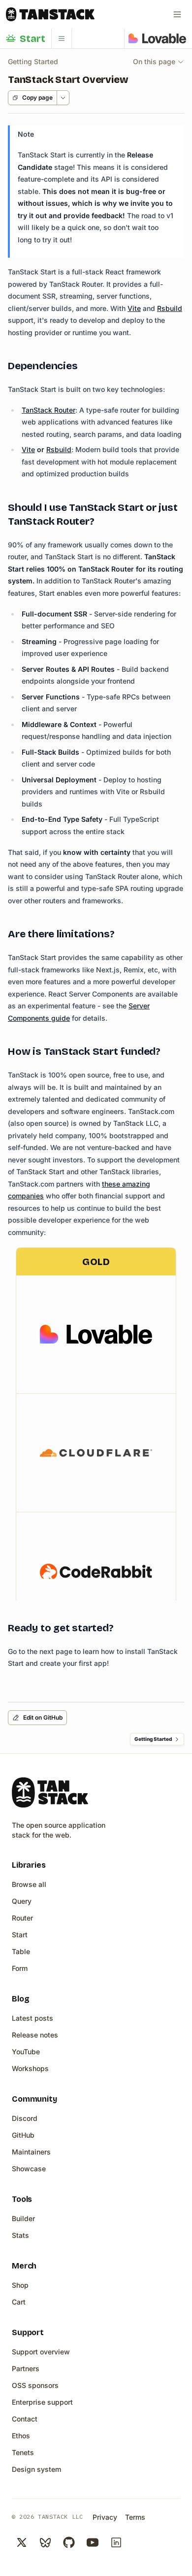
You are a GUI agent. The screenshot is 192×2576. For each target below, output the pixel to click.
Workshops (30, 2068)
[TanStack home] (50, 1792)
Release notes (35, 2035)
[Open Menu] (177, 14)
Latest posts (32, 2018)
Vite (134, 308)
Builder (23, 2218)
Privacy (105, 2517)
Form (20, 1968)
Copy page (37, 97)
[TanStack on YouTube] (93, 2542)
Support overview (41, 2352)
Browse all (29, 1884)
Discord (25, 2118)
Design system (36, 2469)
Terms (135, 2517)
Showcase (29, 2169)
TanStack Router (48, 410)
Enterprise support (42, 2402)
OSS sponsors (35, 2385)
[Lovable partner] (157, 38)
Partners (26, 2368)
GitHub (23, 2135)
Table (21, 1951)
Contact (25, 2419)
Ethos (21, 2436)
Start (20, 1935)
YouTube (26, 2052)
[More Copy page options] (63, 98)
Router (22, 1918)
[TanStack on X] (22, 2542)
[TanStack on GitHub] (69, 2542)
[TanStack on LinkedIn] (116, 2542)
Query (22, 1901)
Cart (19, 2302)
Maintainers (31, 2152)
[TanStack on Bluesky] (45, 2542)
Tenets (23, 2452)
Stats (20, 2235)
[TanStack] (50, 14)
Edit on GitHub (43, 1717)
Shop (20, 2285)
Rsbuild (170, 308)
